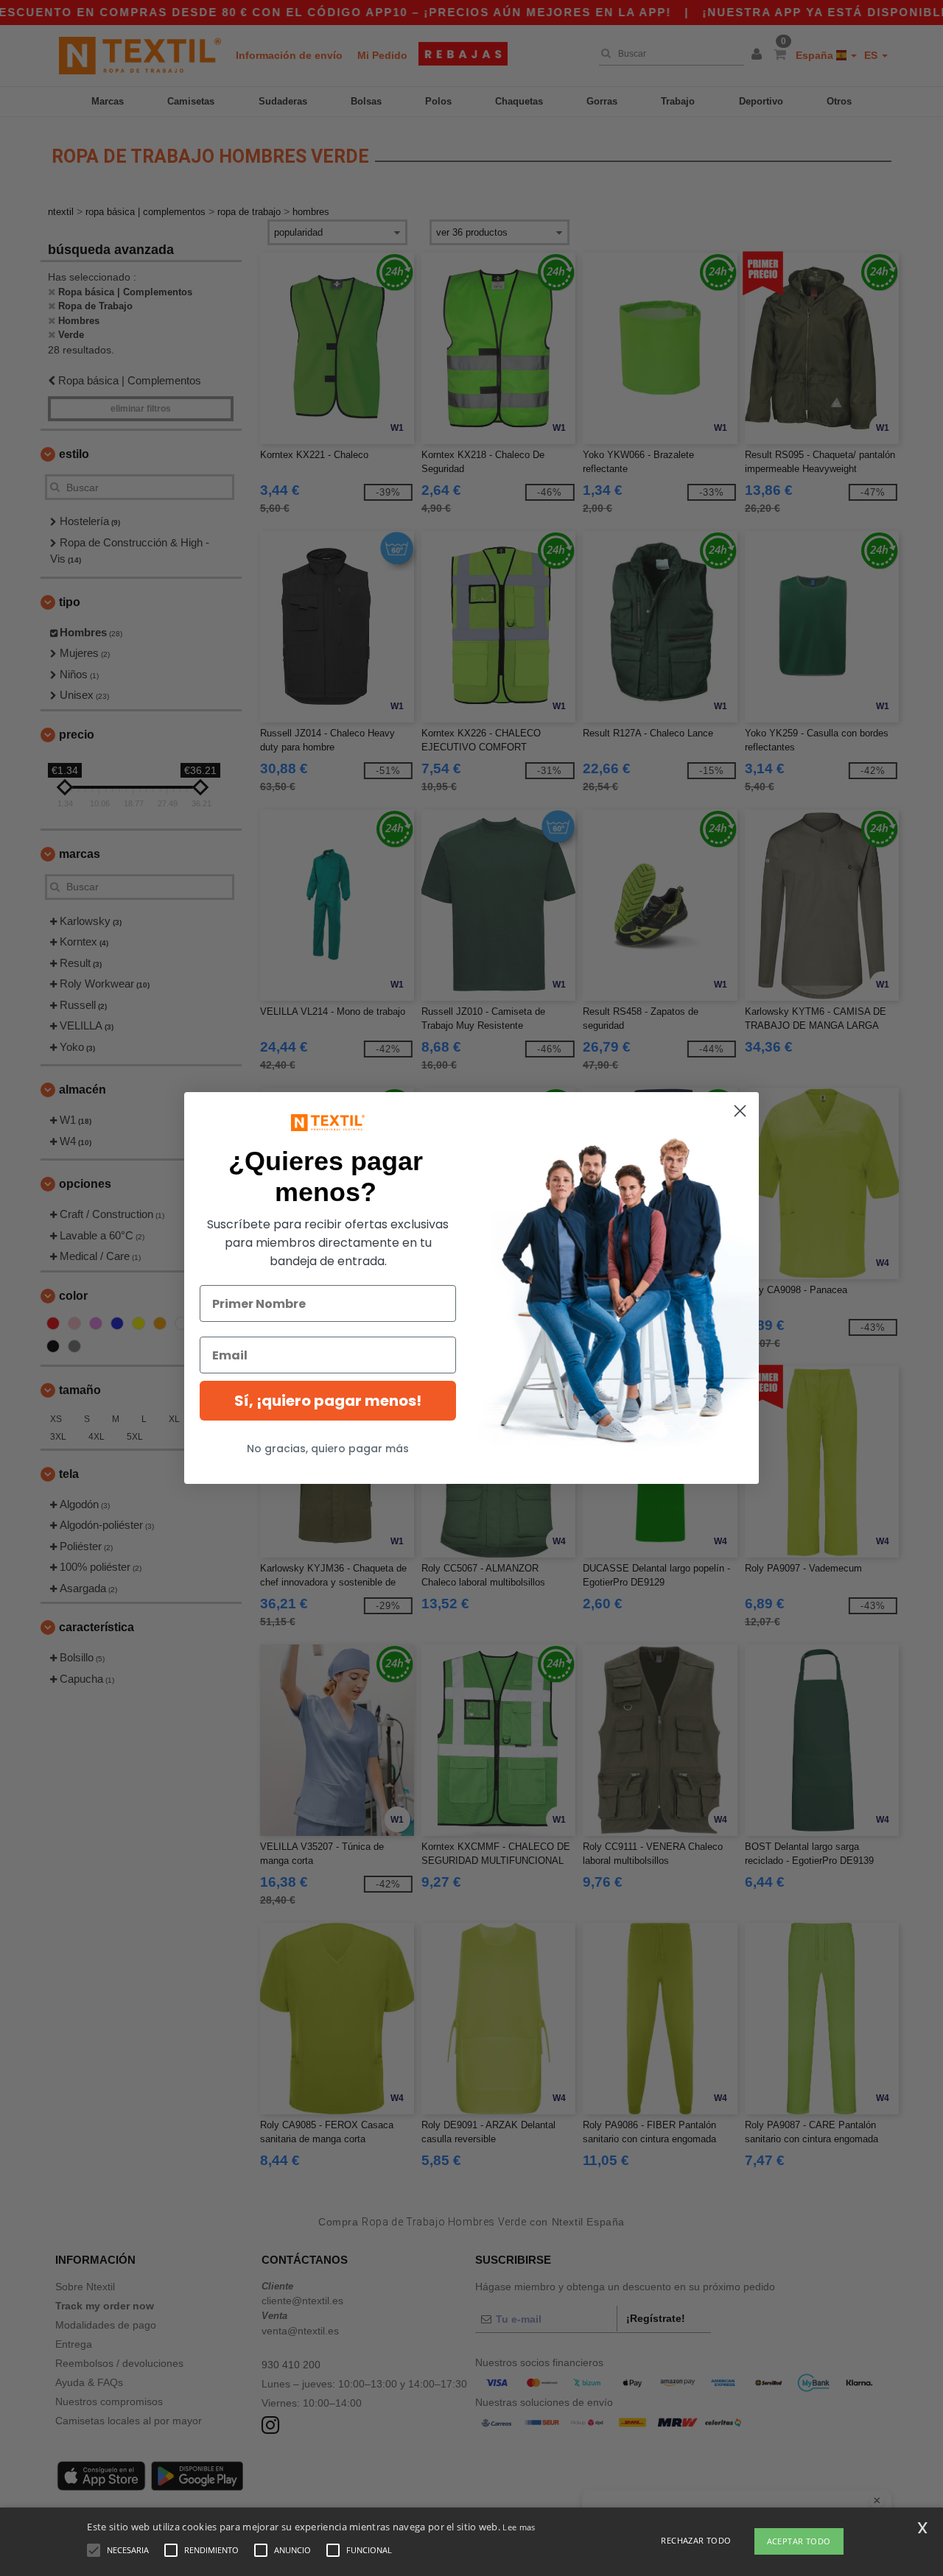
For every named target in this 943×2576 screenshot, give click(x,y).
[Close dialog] (740, 1111)
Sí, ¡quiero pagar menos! (328, 1401)
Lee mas (519, 2527)
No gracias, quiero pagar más (328, 1449)
